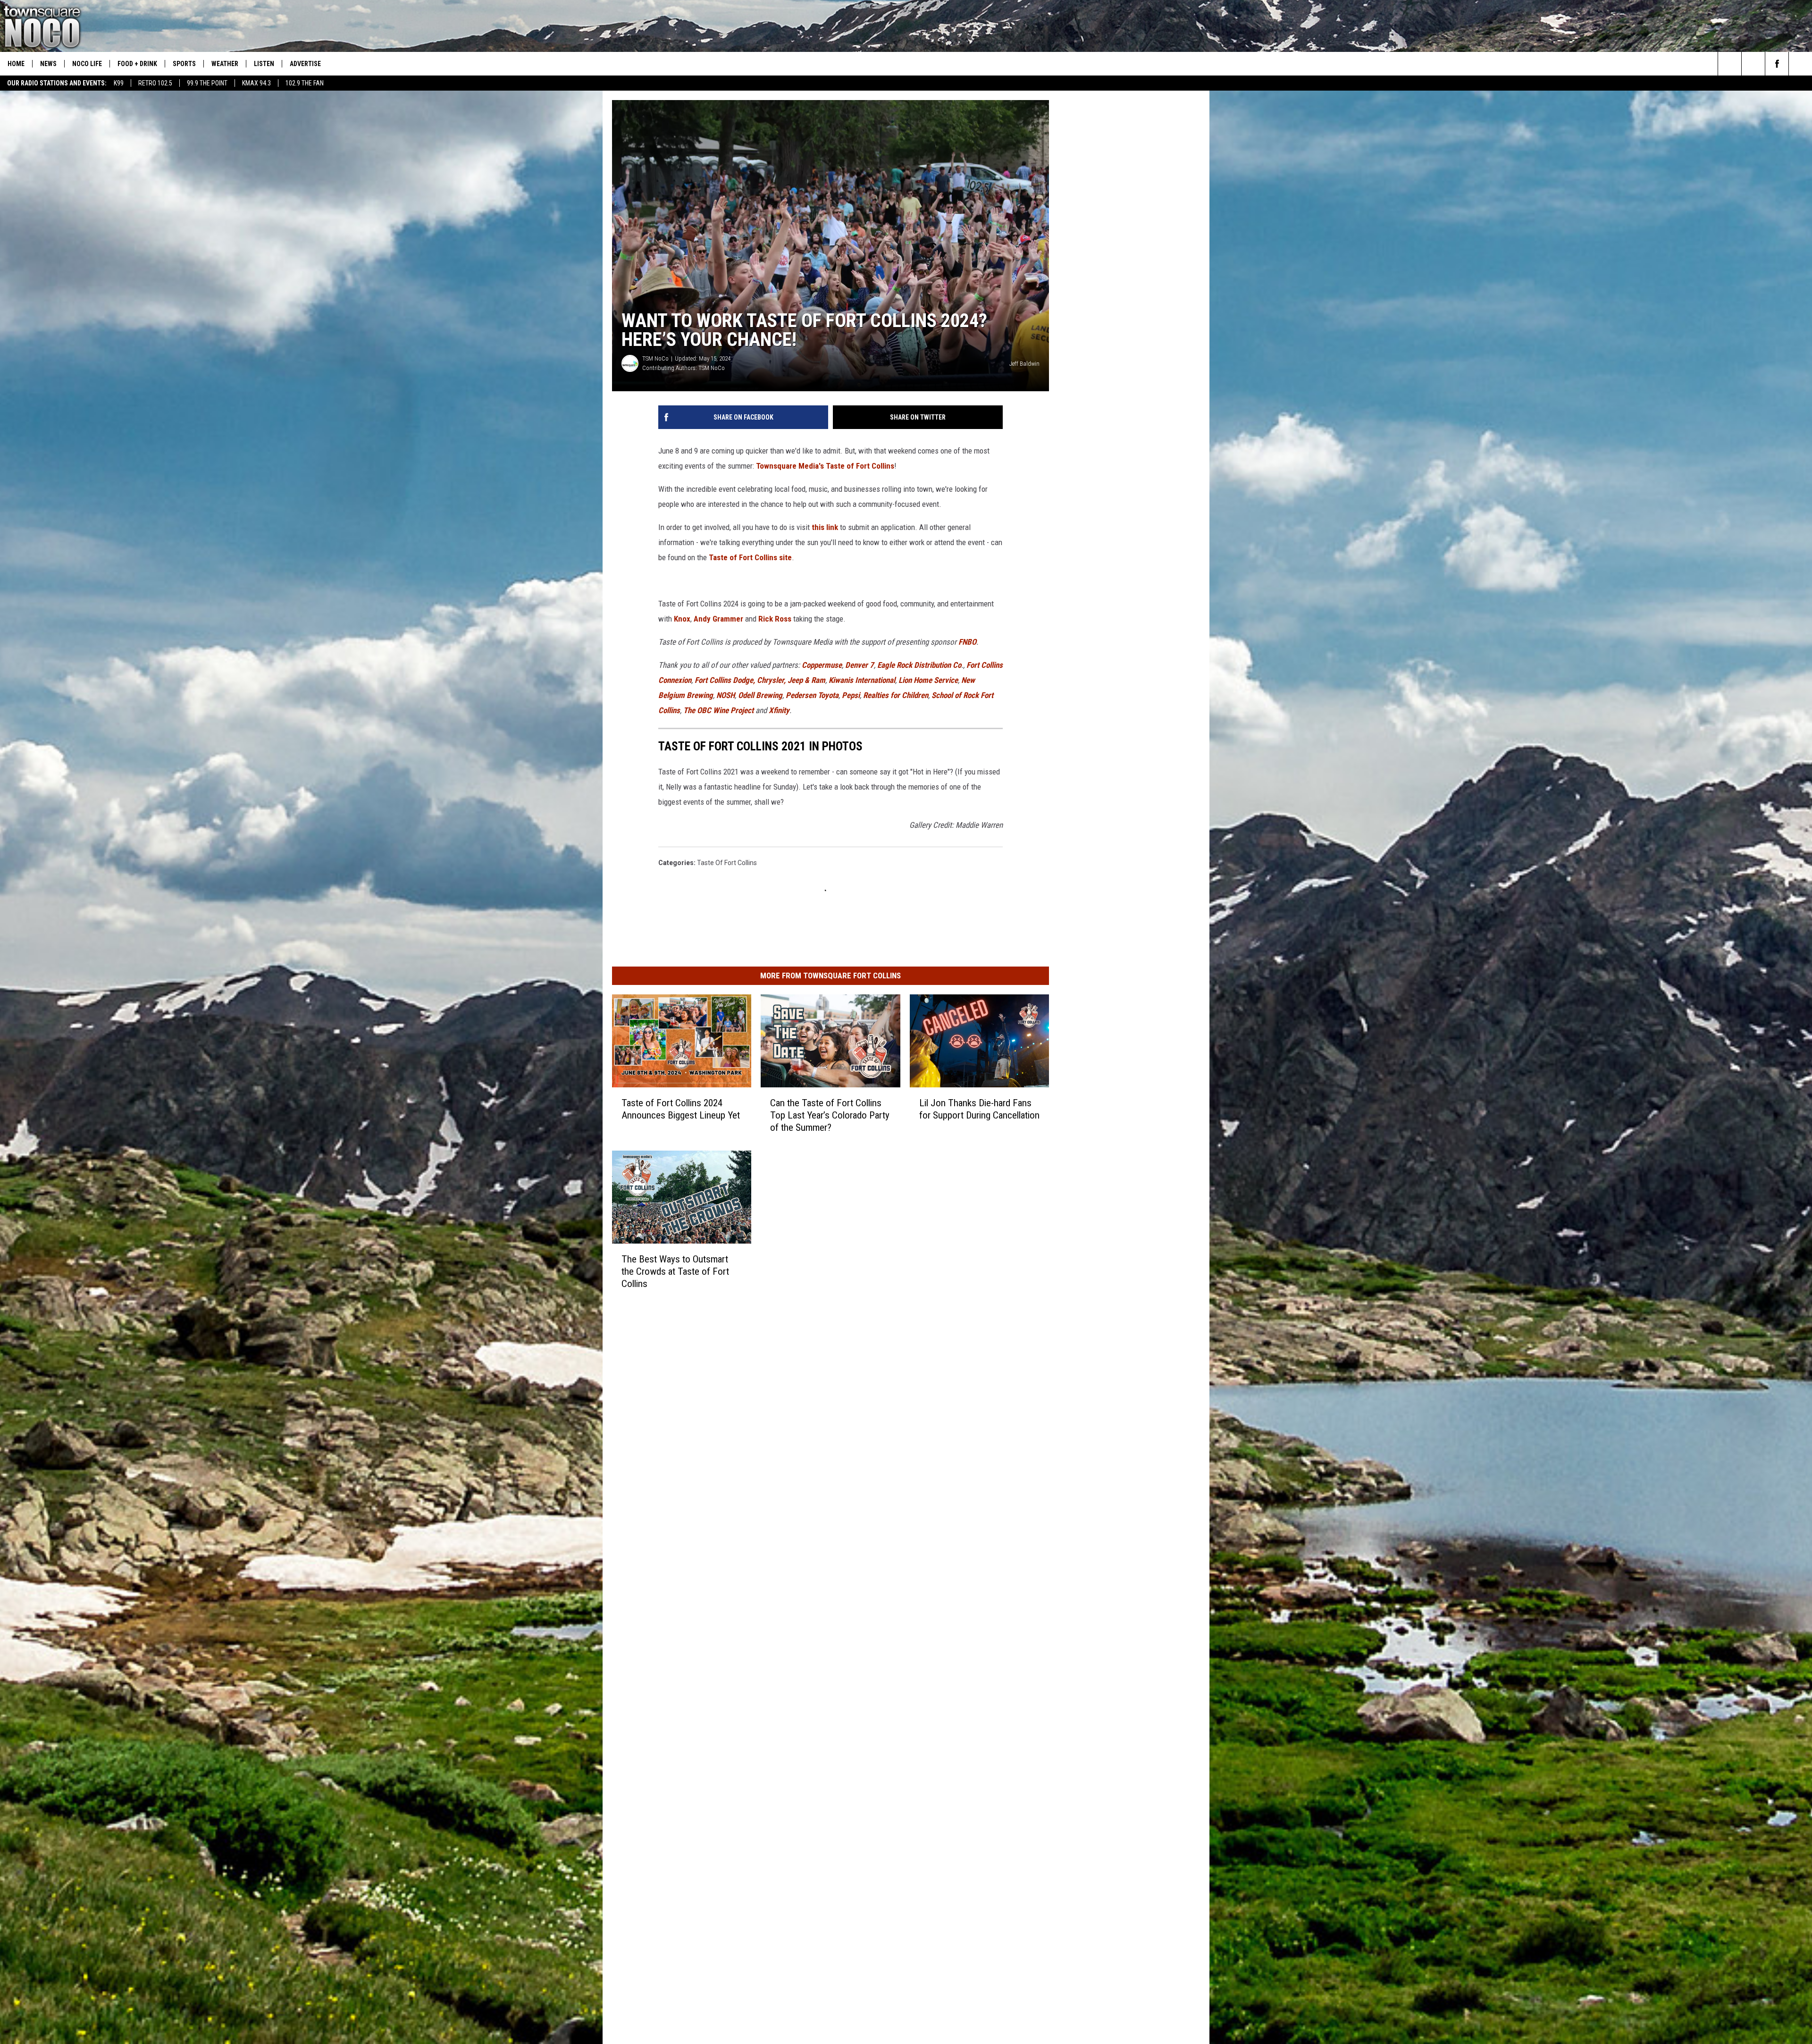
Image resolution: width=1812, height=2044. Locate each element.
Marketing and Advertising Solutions (810, 1334)
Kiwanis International (733, 759)
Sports (184, 64)
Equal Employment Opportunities (805, 1324)
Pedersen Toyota (1001, 759)
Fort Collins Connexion (1002, 744)
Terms (766, 1365)
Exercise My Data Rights (792, 1407)
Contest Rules (777, 1376)
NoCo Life (87, 64)
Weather (225, 64)
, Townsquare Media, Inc (766, 1453)
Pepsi (1040, 759)
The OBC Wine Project (760, 774)
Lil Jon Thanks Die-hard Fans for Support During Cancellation (1093, 1074)
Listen (264, 64)
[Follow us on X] (1800, 64)
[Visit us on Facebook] (947, 1323)
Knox (1019, 683)
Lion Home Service (798, 759)
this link (826, 622)
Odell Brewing (949, 759)
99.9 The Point (207, 83)
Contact (768, 1428)
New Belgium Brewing (867, 759)
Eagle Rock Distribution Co (919, 744)
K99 (119, 83)
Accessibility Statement (791, 1396)
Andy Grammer (1056, 683)
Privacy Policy (776, 1386)
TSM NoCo (655, 453)
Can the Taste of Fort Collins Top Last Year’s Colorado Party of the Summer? (891, 1074)
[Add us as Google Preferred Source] (1753, 64)
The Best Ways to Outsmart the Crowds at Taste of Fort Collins (703, 1249)
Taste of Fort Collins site (934, 637)
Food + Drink (137, 64)
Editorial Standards (784, 1345)
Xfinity (820, 774)
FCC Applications (781, 1355)
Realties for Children (1085, 759)
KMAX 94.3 (256, 83)
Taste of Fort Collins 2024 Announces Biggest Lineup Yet (695, 1074)
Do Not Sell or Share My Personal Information (823, 1417)
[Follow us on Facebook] (1777, 64)
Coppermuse (822, 744)
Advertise (305, 64)
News (48, 64)
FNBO (967, 721)
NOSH (915, 759)
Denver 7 (860, 744)
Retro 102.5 (155, 83)
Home (16, 64)
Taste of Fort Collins (727, 812)
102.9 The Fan (305, 83)
